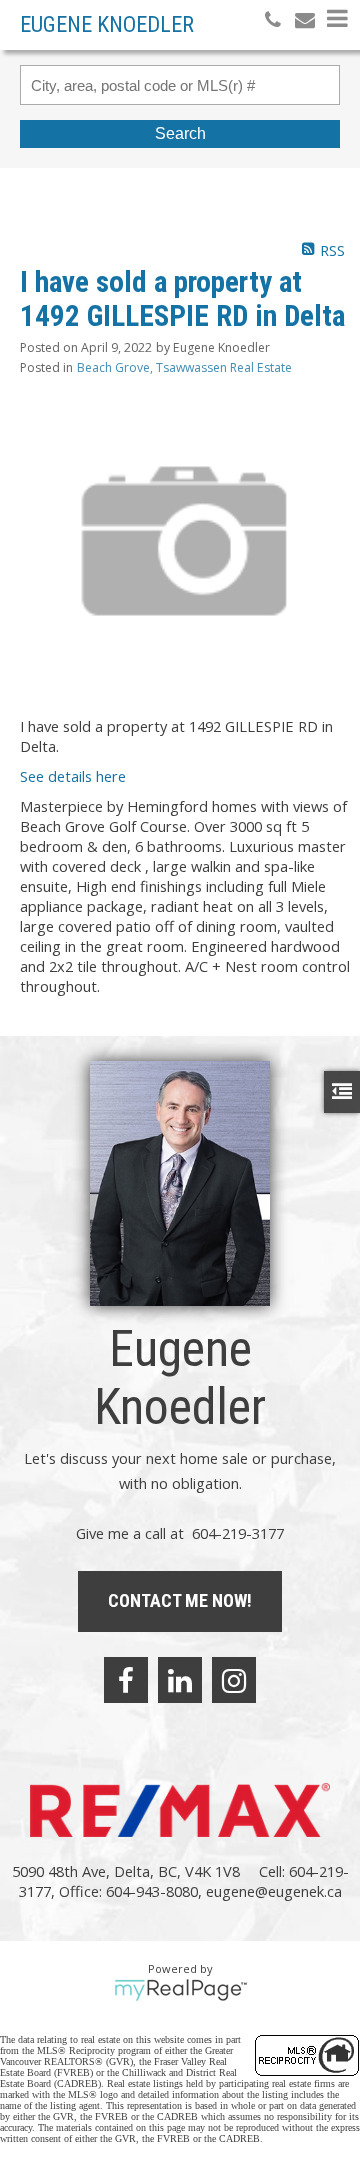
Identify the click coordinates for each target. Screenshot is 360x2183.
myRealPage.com (180, 1990)
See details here (73, 776)
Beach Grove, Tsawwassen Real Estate (184, 367)
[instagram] (234, 1680)
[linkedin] (180, 1680)
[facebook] (126, 1680)
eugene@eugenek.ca (274, 1891)
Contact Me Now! (180, 1600)
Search (180, 133)
